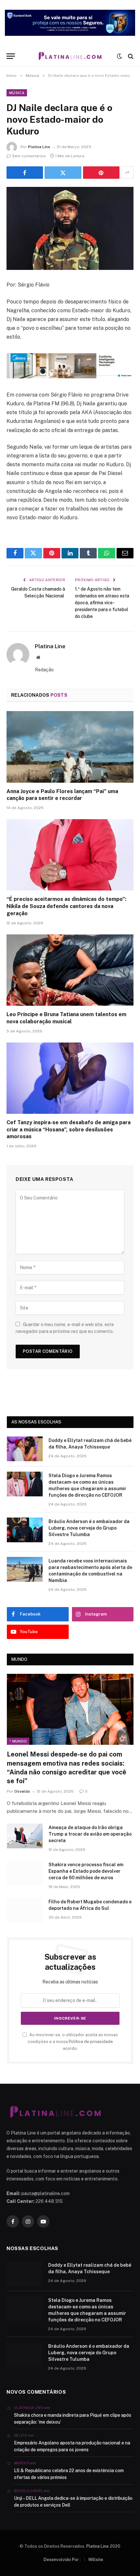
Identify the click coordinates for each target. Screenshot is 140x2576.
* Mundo (18, 1741)
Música (17, 93)
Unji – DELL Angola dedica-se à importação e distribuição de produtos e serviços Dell (73, 2502)
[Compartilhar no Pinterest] (101, 173)
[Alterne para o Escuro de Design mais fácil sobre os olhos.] (119, 56)
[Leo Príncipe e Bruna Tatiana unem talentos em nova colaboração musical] (70, 970)
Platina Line (39, 147)
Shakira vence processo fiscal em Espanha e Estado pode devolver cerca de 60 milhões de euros (86, 1871)
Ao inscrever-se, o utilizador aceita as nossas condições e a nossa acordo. (73, 2042)
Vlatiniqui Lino (29, 2408)
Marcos (22, 2463)
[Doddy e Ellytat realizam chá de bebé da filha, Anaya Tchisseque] (25, 1449)
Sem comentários (29, 156)
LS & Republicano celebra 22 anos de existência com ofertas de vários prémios (69, 2474)
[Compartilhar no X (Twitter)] (63, 173)
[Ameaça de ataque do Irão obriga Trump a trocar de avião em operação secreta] (25, 1836)
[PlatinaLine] (70, 56)
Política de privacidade (91, 2042)
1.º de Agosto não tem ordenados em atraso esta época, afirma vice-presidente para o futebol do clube (102, 603)
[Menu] (11, 56)
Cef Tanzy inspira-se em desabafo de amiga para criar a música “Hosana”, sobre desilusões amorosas (69, 1130)
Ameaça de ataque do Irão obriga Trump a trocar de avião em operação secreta (90, 1834)
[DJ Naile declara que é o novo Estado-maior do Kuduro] (70, 228)
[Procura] (130, 56)
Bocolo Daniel (28, 2491)
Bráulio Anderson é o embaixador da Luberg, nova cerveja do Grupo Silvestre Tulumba (89, 1528)
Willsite (96, 2560)
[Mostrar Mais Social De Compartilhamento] (127, 173)
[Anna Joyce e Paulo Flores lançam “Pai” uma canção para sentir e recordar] (70, 747)
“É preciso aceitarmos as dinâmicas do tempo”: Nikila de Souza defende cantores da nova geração (66, 906)
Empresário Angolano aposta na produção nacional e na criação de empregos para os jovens (72, 2446)
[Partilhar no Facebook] (25, 173)
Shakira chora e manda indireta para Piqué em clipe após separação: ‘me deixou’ (73, 2419)
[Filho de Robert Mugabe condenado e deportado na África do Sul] (25, 1910)
